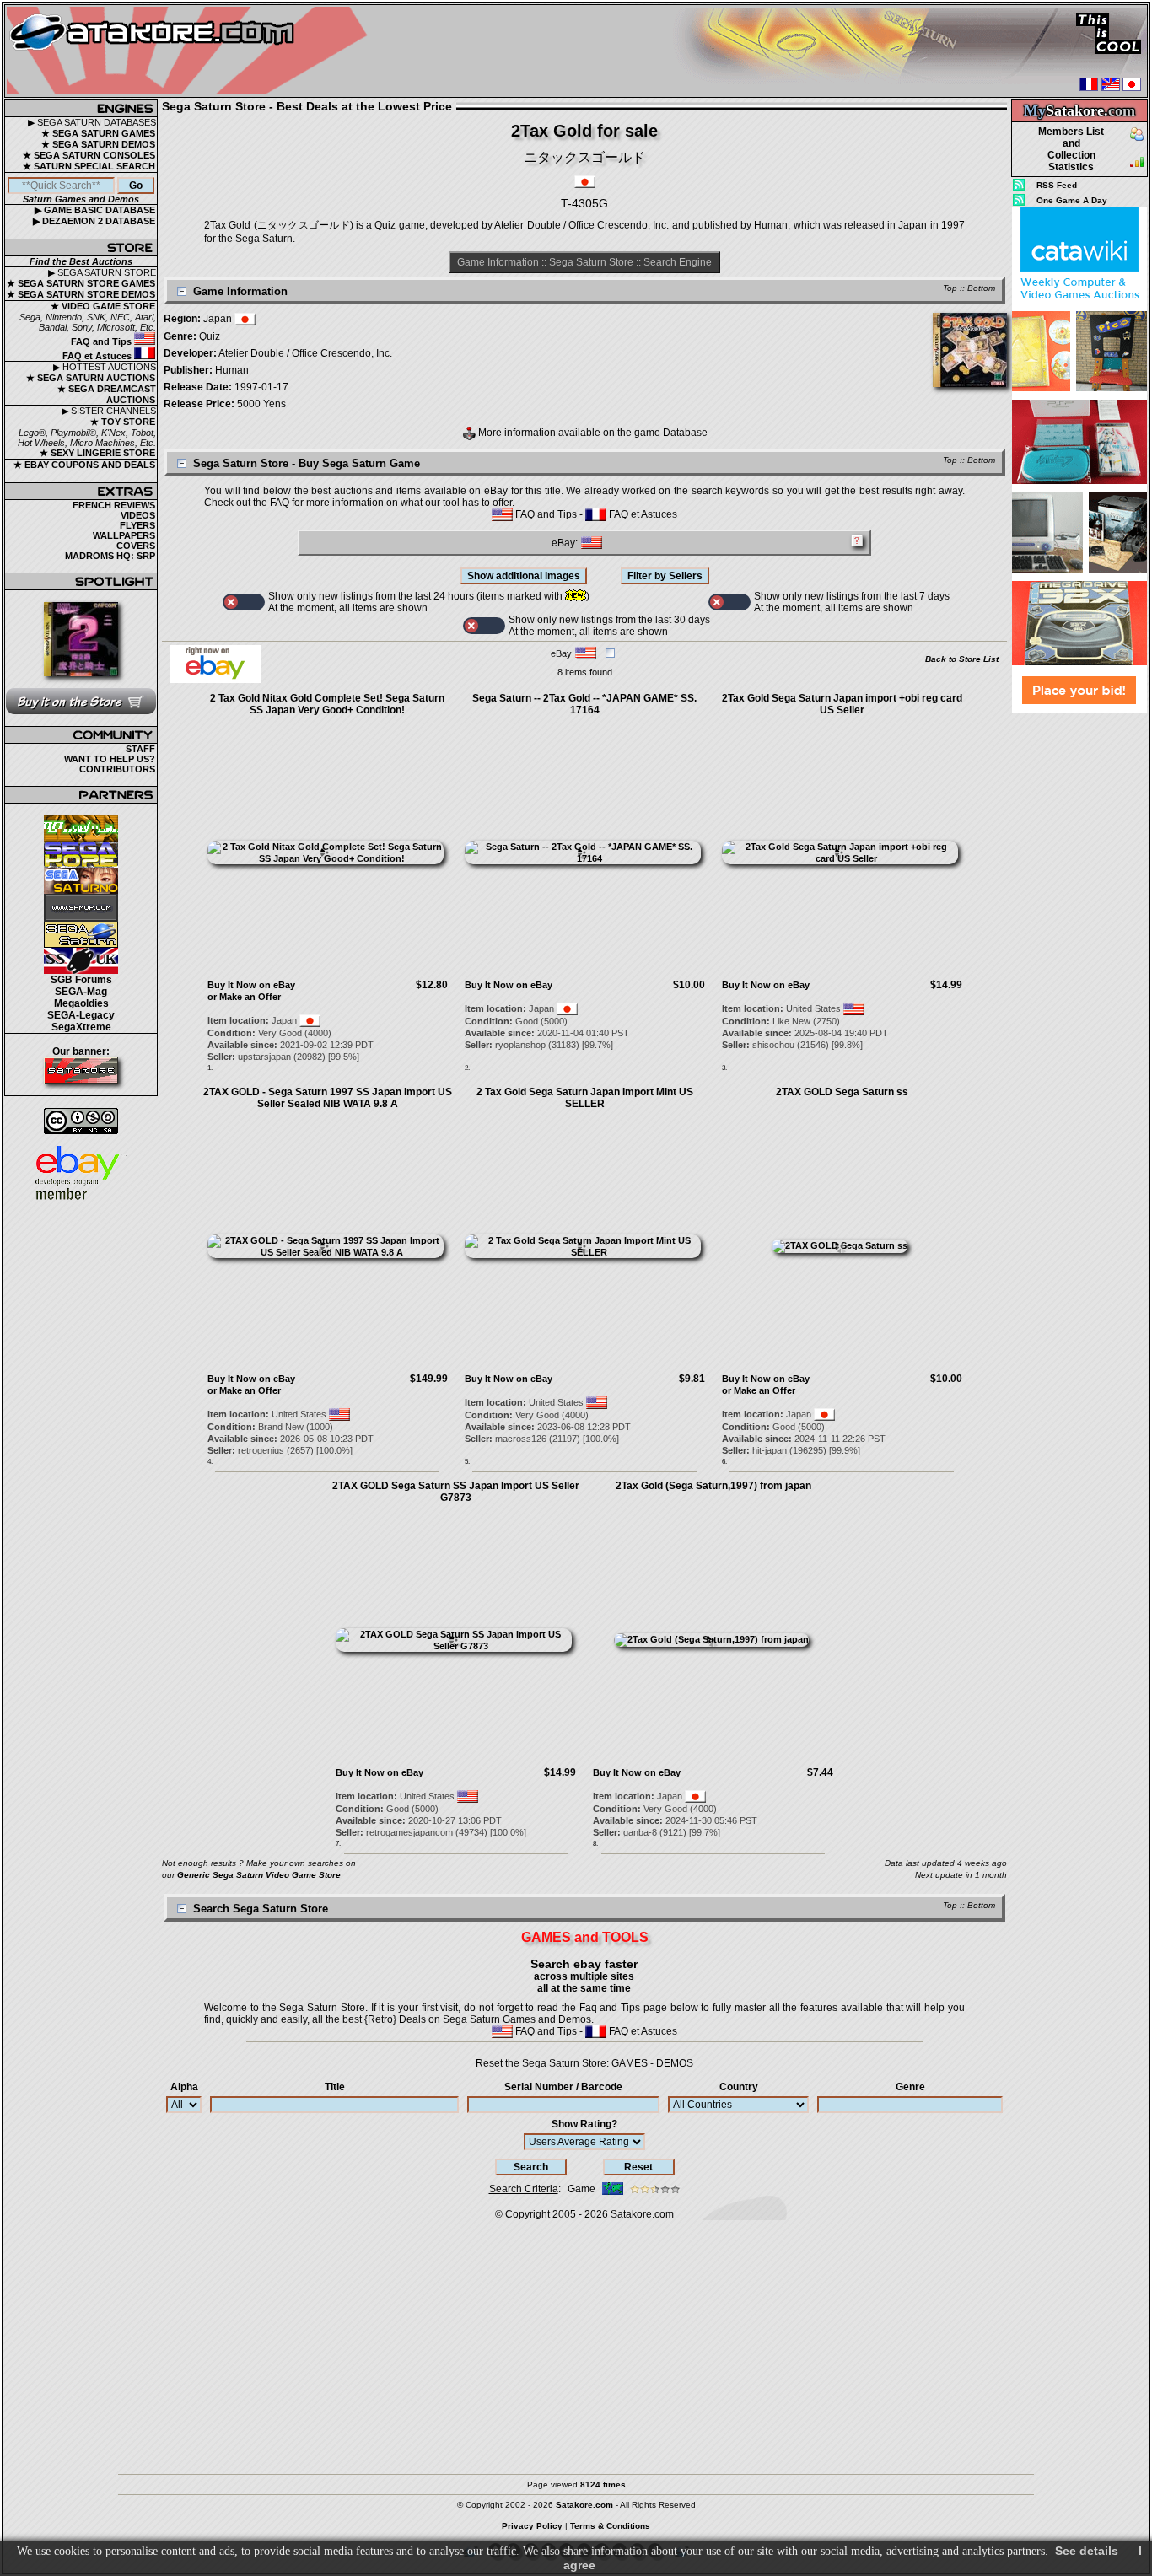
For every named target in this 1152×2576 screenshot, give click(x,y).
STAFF (140, 749)
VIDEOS (138, 515)
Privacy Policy (532, 2526)
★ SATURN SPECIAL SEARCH (89, 166)
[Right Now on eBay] (216, 680)
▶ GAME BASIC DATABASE (95, 210)
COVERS (136, 546)
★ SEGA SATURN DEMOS (98, 144)
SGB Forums (81, 980)
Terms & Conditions (610, 2526)
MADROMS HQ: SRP (110, 556)
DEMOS (675, 2063)
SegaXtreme (81, 1027)
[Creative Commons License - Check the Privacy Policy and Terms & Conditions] (81, 1121)
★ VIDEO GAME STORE (103, 306)
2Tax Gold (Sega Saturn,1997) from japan (713, 1486)
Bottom (981, 288)
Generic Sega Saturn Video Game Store (259, 1875)
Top (950, 288)
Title (335, 2087)
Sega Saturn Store (591, 262)
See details (1087, 2551)
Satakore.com (642, 2214)
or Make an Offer (244, 997)
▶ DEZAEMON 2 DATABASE (94, 221)
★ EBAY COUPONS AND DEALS (84, 465)
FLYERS (137, 525)
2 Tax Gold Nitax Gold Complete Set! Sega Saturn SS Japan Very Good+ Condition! (327, 704)
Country (739, 2087)
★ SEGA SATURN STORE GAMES (81, 283)
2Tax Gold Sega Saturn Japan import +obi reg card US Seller (842, 704)
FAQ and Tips (102, 341)
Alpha (184, 2087)
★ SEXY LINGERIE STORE (97, 453)
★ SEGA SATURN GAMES (98, 133)
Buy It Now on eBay (251, 985)
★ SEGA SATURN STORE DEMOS (81, 294)
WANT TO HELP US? (110, 759)
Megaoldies (81, 1003)
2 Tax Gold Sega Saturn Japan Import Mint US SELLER (585, 1098)
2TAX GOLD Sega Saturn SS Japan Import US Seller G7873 (456, 1492)
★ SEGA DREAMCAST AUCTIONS (107, 394)
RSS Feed (1057, 185)
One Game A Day (1072, 200)
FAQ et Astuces (98, 356)
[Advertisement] (1079, 969)
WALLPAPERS (124, 535)
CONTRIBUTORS (117, 769)
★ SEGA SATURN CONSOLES (89, 155)
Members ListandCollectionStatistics (1071, 149)
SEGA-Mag (81, 992)
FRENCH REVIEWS (114, 505)
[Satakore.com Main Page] (191, 51)
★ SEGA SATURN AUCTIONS (91, 378)
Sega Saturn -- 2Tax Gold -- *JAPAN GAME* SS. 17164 (584, 704)
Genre (910, 2087)
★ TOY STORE (123, 422)
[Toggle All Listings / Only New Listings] (244, 602)
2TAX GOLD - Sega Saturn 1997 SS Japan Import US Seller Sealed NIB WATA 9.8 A (328, 1098)
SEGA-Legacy (81, 1015)
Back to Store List (962, 659)
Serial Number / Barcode (563, 2087)
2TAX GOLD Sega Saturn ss (842, 1092)
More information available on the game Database (592, 433)
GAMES (630, 2063)
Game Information (498, 262)
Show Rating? (584, 2124)
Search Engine (678, 262)
